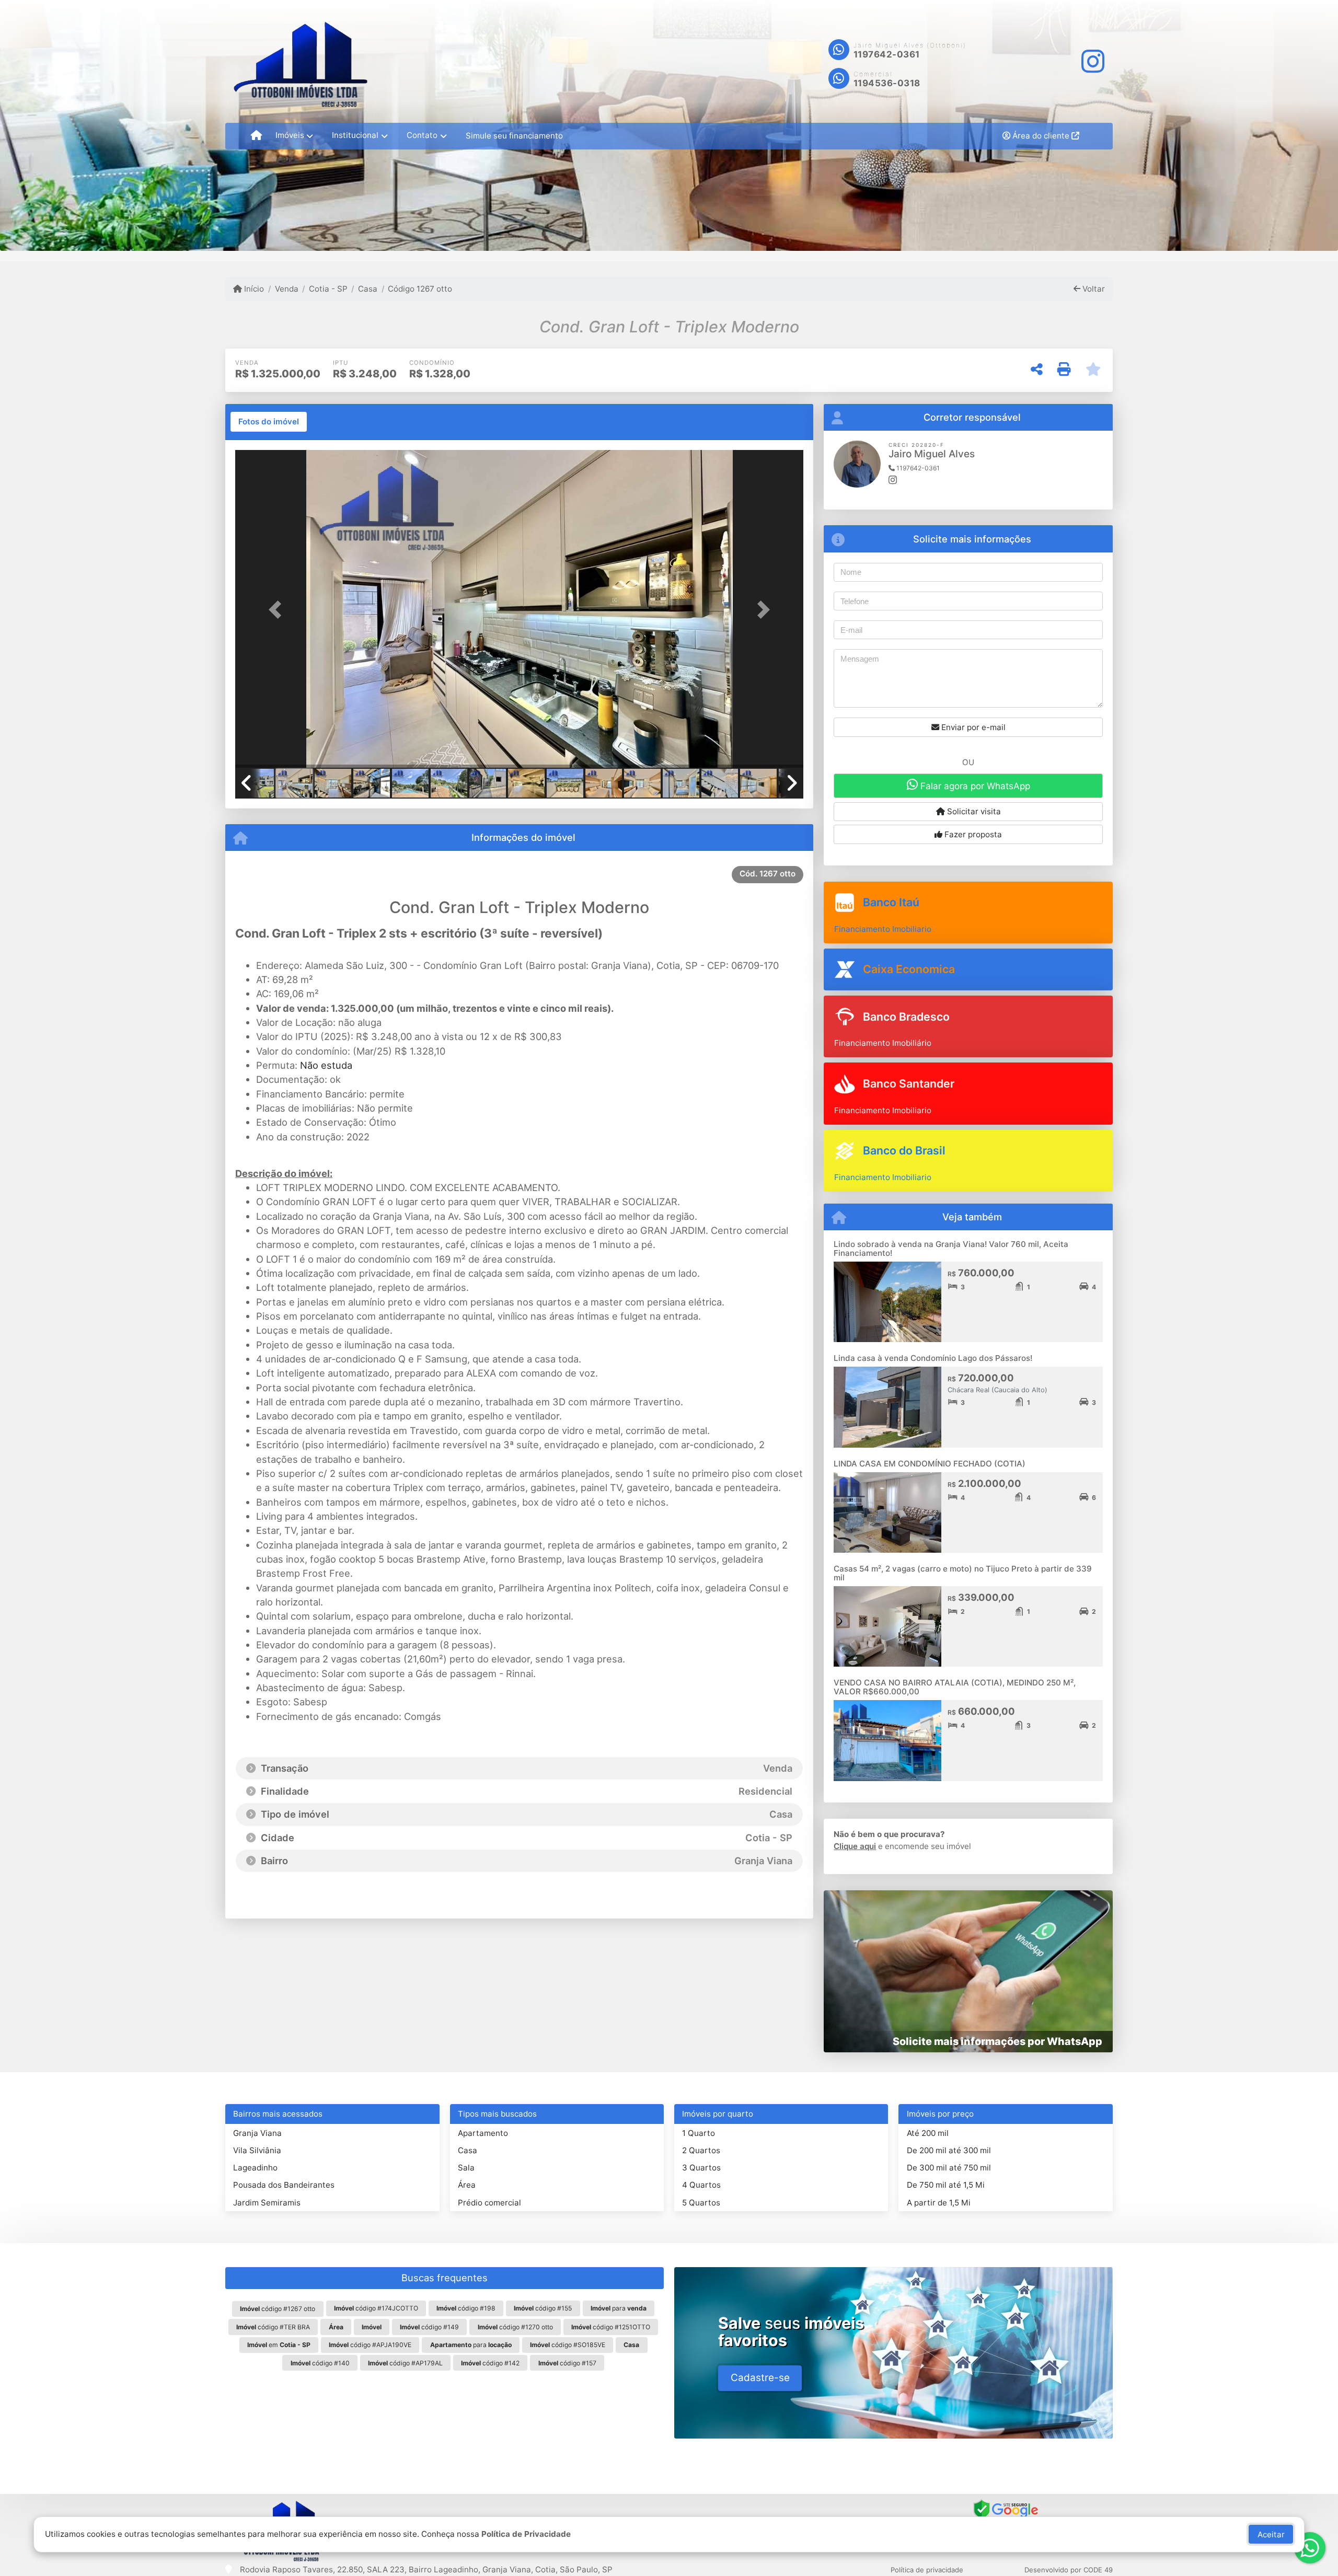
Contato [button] (422, 135)
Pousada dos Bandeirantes (284, 2185)
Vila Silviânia (257, 2150)
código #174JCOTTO (376, 2308)
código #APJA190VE (370, 2345)
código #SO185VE (568, 2345)
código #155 (543, 2308)
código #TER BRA (273, 2327)
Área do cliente (1041, 136)
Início (253, 289)
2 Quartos (701, 2150)
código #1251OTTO (611, 2327)
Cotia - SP (328, 289)
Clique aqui (855, 1846)
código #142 (490, 2363)
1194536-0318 (887, 83)
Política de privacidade (927, 2570)
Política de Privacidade (526, 2534)
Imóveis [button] (290, 135)
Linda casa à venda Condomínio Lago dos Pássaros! (933, 1358)
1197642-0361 (887, 54)
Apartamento (483, 2133)
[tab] (269, 422)
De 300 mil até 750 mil (949, 2168)
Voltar (1093, 289)
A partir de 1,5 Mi (939, 2203)
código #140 (320, 2363)
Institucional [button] (355, 135)
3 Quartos (701, 2168)
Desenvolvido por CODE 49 (1069, 2570)
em (279, 2345)
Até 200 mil (928, 2133)
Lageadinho (255, 2168)
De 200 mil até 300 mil (949, 2150)
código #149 (429, 2327)
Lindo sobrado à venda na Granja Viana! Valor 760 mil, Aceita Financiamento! (951, 1249)
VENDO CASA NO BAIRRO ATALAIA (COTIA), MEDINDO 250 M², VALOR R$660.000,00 (955, 1687)
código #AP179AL (405, 2363)
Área (467, 2185)
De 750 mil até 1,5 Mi (946, 2185)
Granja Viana (257, 2133)
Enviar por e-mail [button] (972, 727)
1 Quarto (699, 2133)
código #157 (567, 2363)
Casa (368, 289)
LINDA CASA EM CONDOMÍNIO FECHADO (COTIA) (930, 1464)
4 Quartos (701, 2185)
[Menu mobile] (256, 136)
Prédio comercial (489, 2203)
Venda (286, 289)
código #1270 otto (515, 2327)
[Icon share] (1092, 61)
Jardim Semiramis (267, 2203)
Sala (466, 2168)
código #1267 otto (278, 2309)
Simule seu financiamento (514, 136)
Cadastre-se (760, 2378)
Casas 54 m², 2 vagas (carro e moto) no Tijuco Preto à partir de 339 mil (963, 1573)
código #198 (466, 2308)
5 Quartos (701, 2203)
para (619, 2308)
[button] (278, 610)
